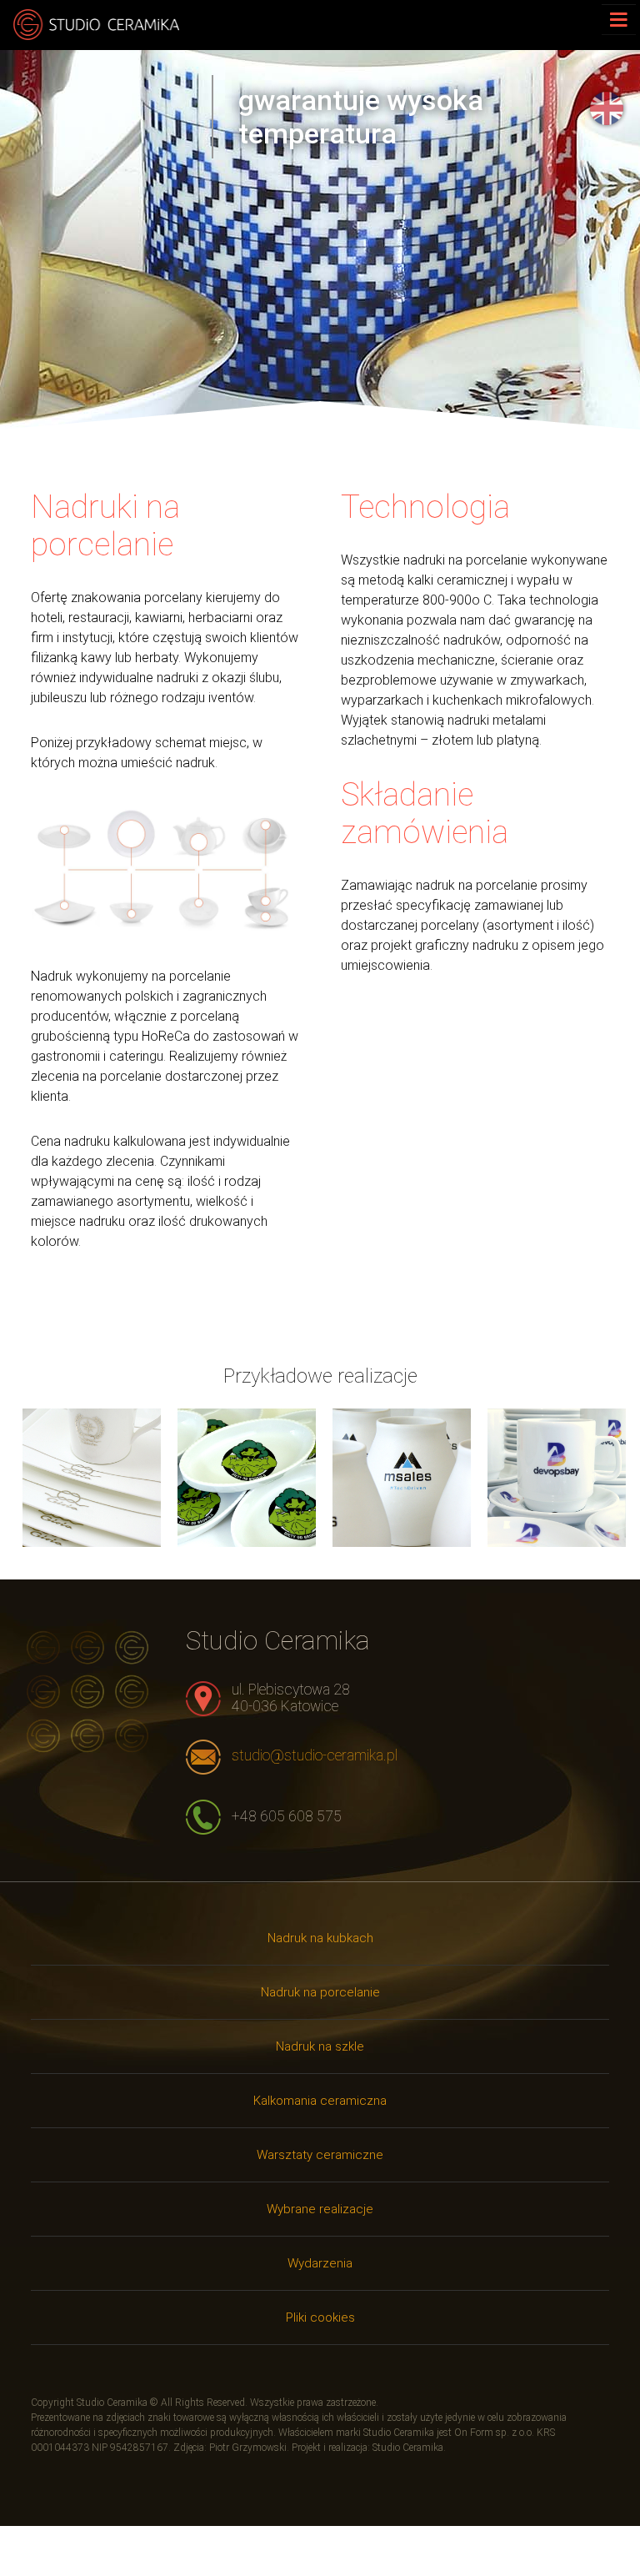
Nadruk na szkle (320, 2046)
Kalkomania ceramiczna (320, 2101)
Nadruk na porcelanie (320, 1992)
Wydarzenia (320, 2263)
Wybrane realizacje (320, 2209)
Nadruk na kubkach (320, 1938)
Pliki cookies (320, 2317)
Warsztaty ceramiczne (320, 2155)
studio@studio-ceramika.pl (315, 1755)
